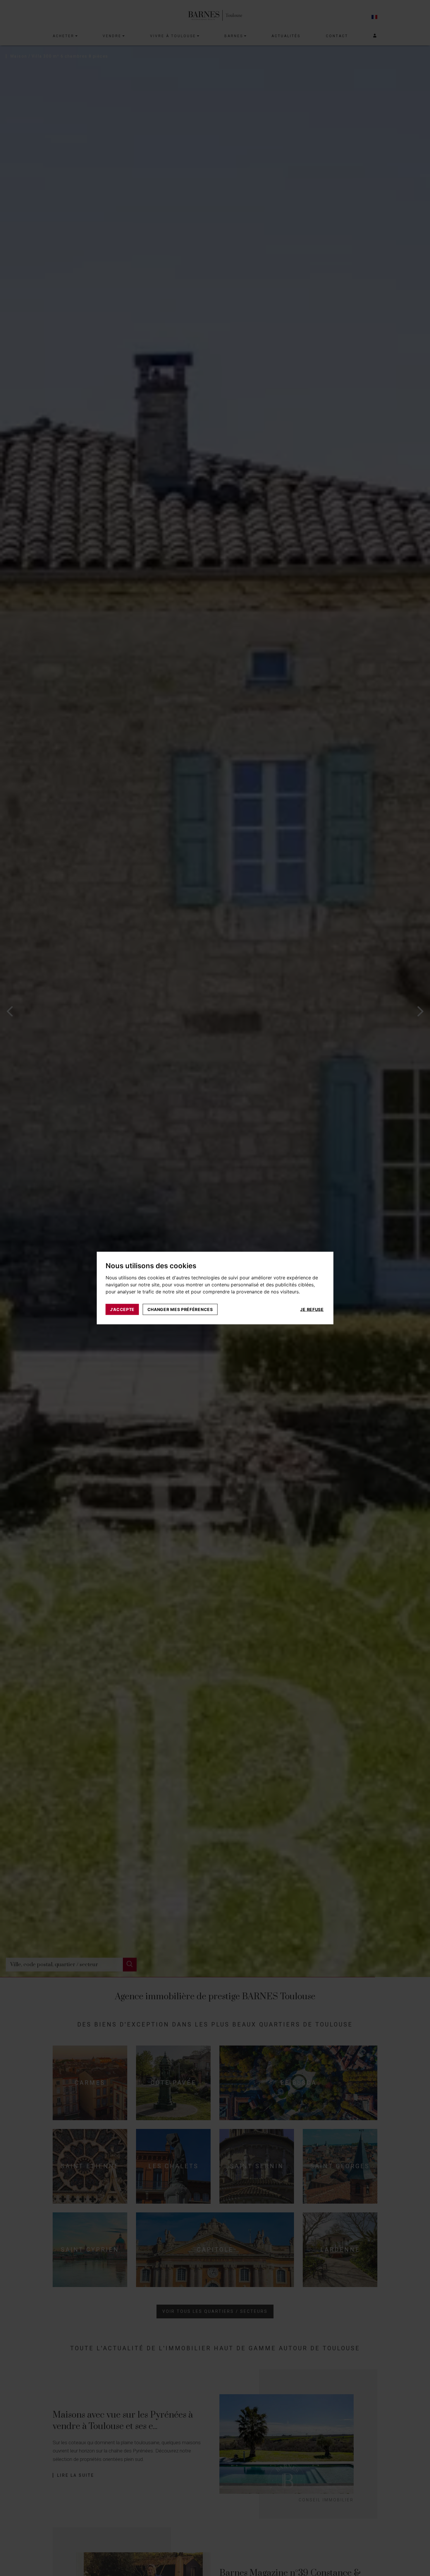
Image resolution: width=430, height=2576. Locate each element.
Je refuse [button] (312, 1309)
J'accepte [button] (122, 1309)
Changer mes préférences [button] (180, 1309)
